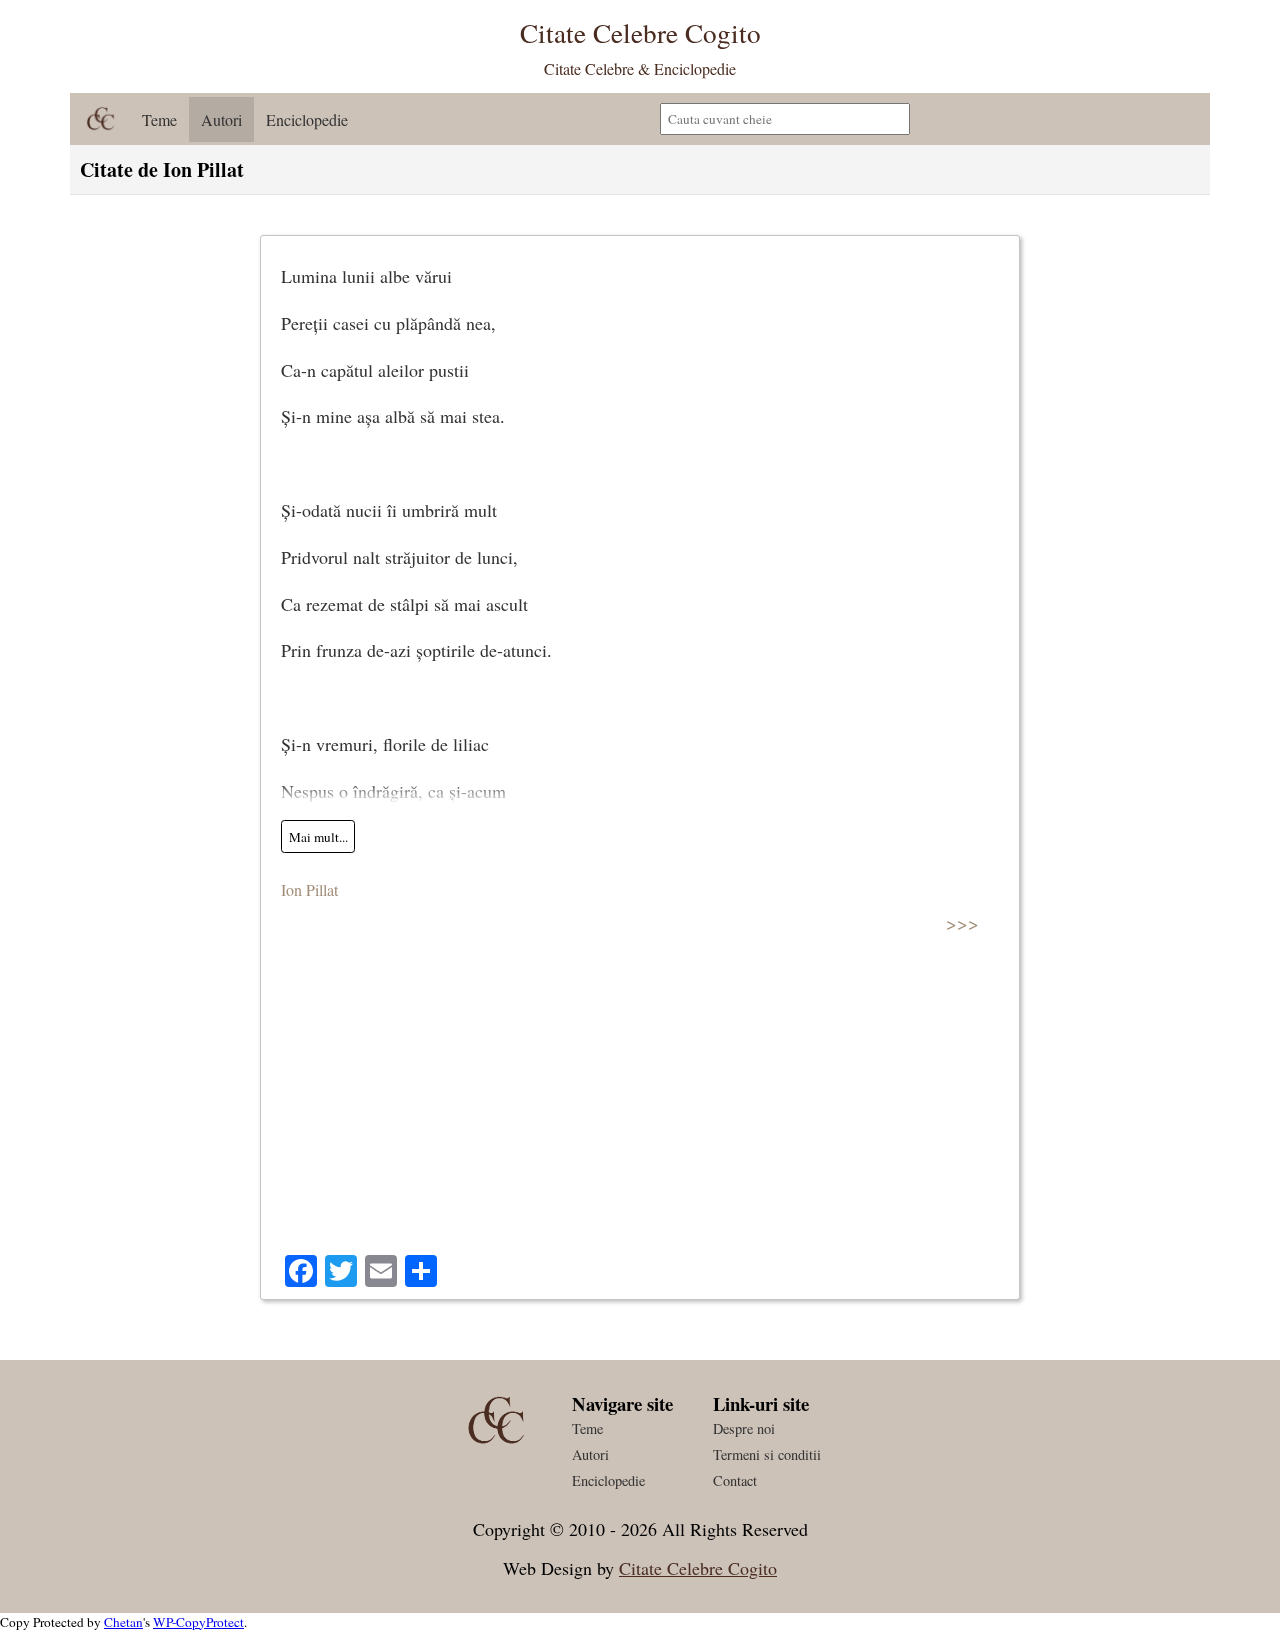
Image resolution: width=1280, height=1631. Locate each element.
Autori (221, 119)
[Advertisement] (640, 1105)
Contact (735, 1480)
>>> (962, 922)
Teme (159, 119)
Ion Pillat (309, 889)
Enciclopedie (307, 119)
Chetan (123, 1622)
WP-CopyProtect (198, 1622)
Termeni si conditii (767, 1454)
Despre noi (744, 1428)
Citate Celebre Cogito (698, 1568)
